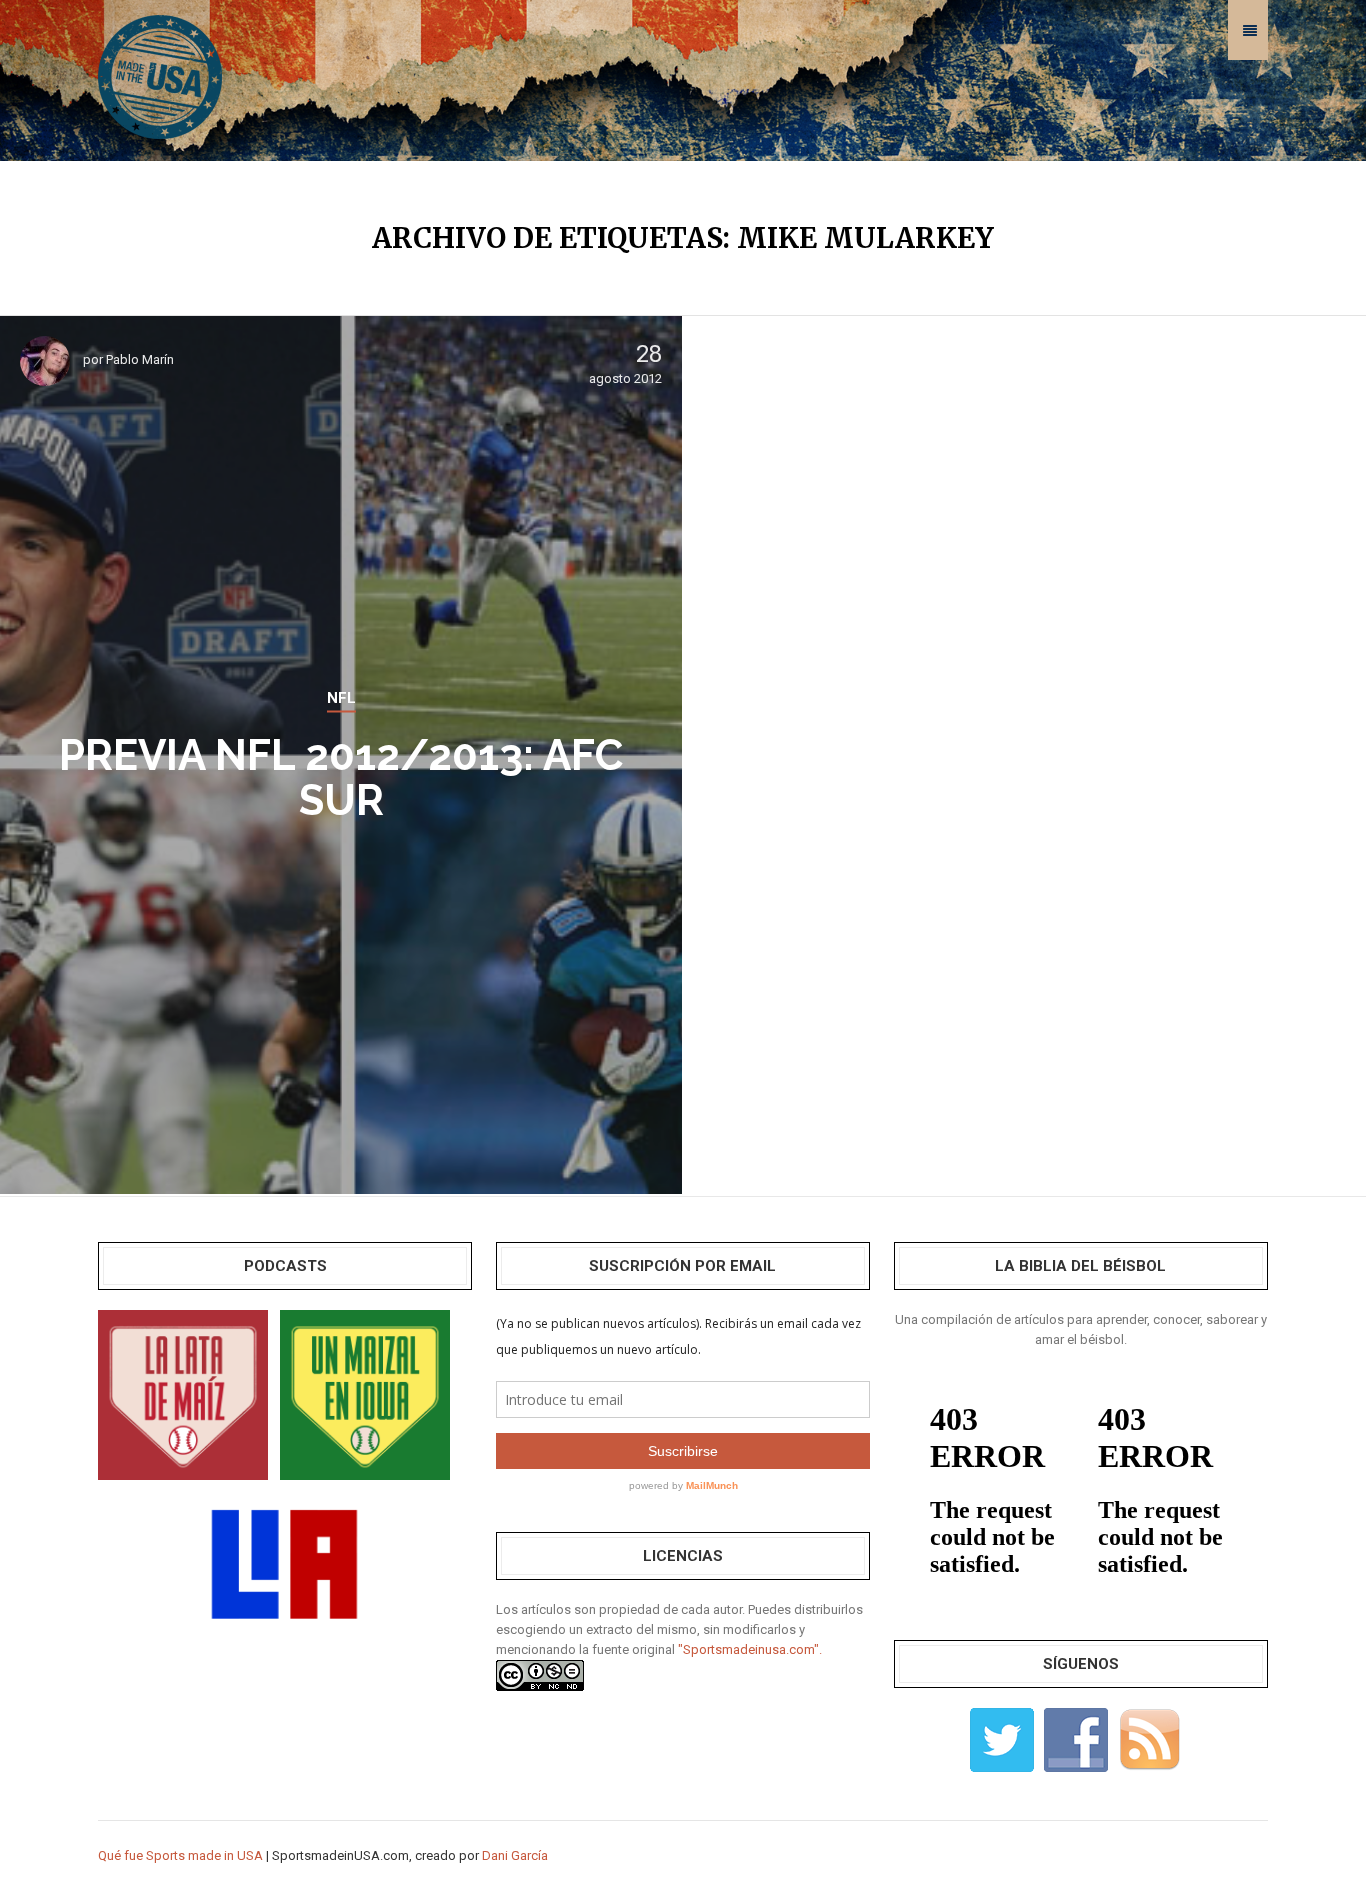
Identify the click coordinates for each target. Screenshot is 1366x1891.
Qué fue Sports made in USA (180, 1855)
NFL (341, 698)
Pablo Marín (140, 359)
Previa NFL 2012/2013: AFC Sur (341, 778)
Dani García (515, 1855)
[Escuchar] (183, 1393)
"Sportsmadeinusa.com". (750, 1649)
